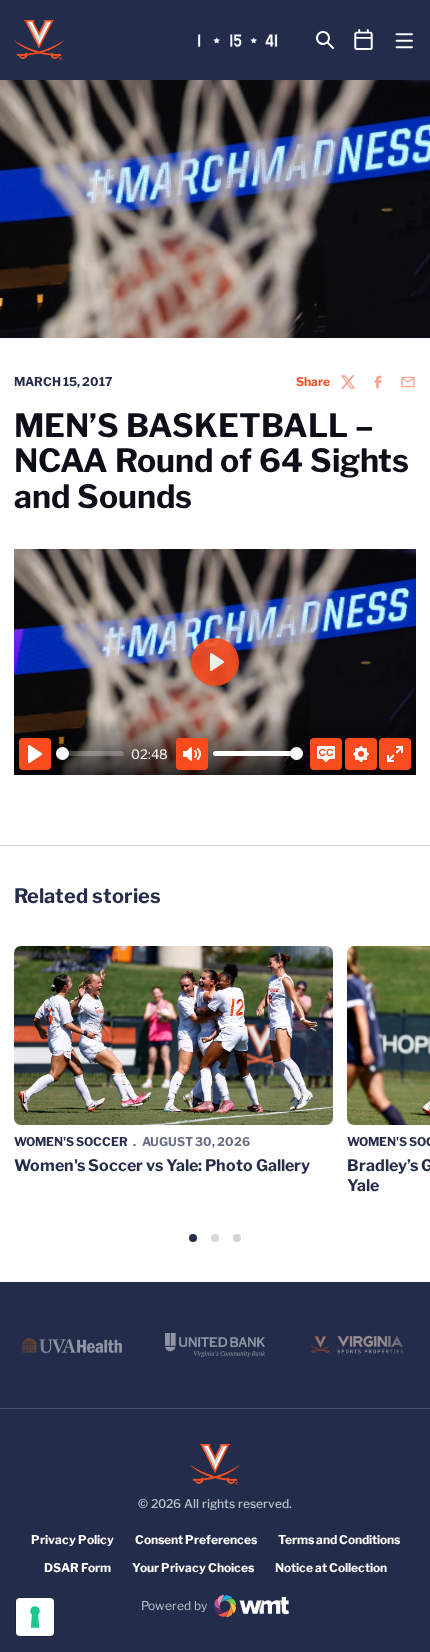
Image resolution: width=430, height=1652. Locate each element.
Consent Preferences (196, 1539)
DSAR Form (77, 1567)
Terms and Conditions (339, 1539)
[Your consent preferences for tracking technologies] (35, 1617)
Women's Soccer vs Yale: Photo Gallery (162, 1165)
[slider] (90, 753)
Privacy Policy (72, 1539)
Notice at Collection (331, 1567)
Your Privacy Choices (193, 1567)
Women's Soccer (71, 1141)
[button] (193, 1238)
